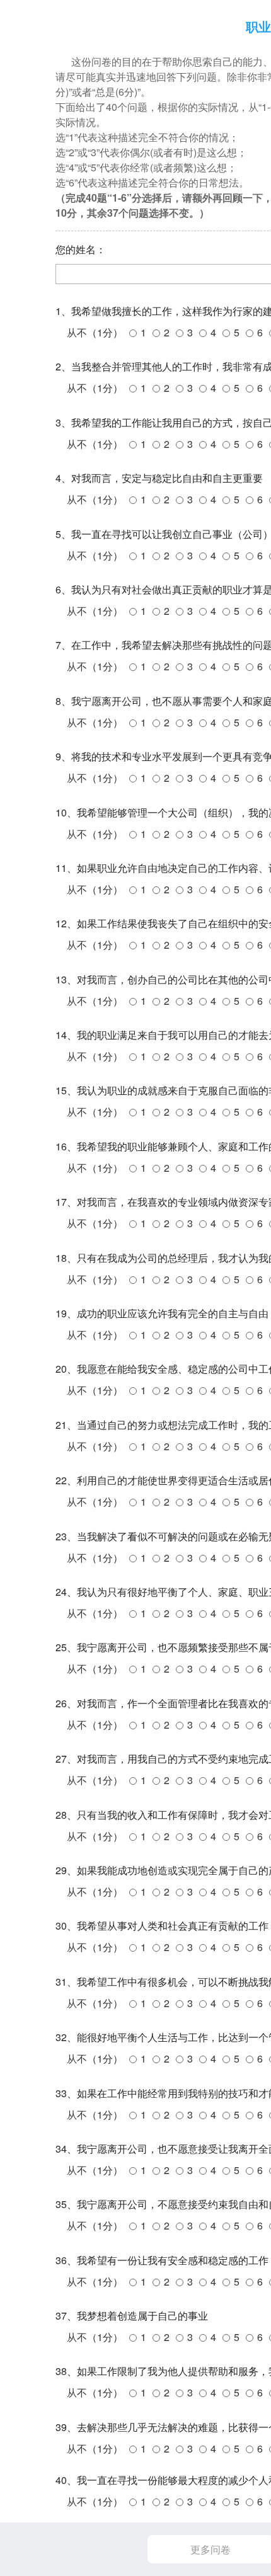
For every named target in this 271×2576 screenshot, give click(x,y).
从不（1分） (95, 332)
